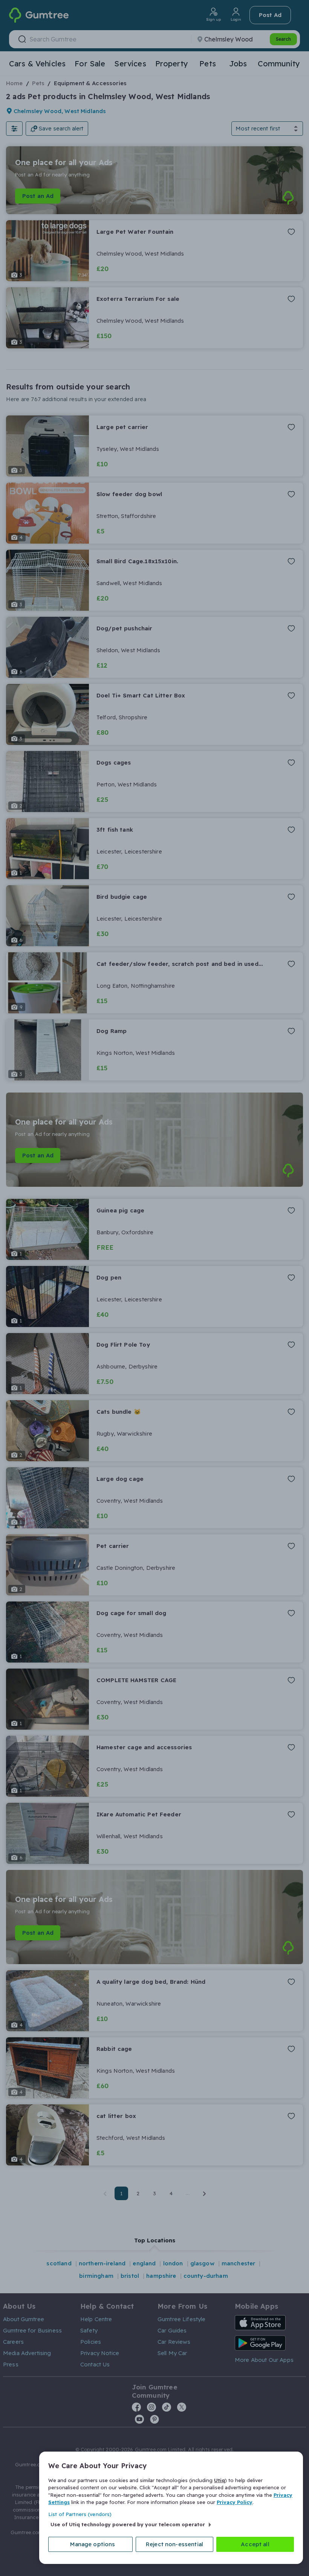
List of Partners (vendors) (80, 2514)
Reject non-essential (174, 2544)
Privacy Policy (235, 2502)
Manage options (93, 2544)
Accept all (255, 2544)
